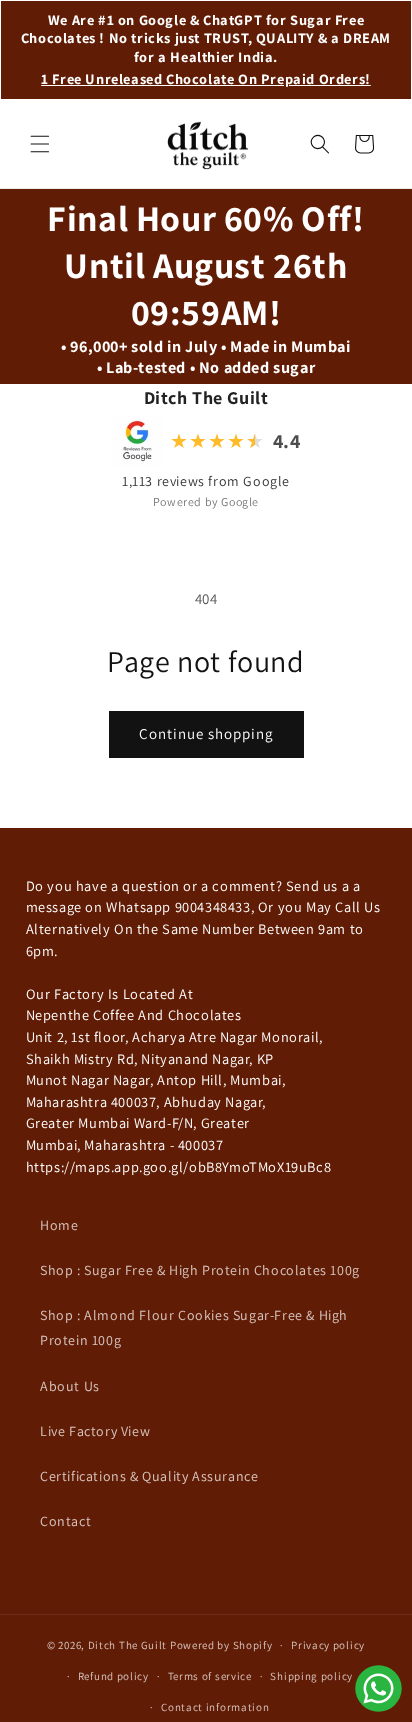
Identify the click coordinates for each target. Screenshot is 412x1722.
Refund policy (113, 1676)
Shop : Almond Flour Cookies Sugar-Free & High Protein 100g (194, 1327)
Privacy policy (328, 1645)
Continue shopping (206, 733)
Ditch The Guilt (128, 1645)
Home (59, 1225)
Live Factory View (95, 1431)
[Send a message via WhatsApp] (378, 1688)
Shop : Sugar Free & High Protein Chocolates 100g (200, 1270)
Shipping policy (311, 1676)
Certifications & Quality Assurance (149, 1476)
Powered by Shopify (221, 1645)
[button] (40, 144)
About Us (70, 1386)
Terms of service (210, 1676)
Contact (65, 1521)
